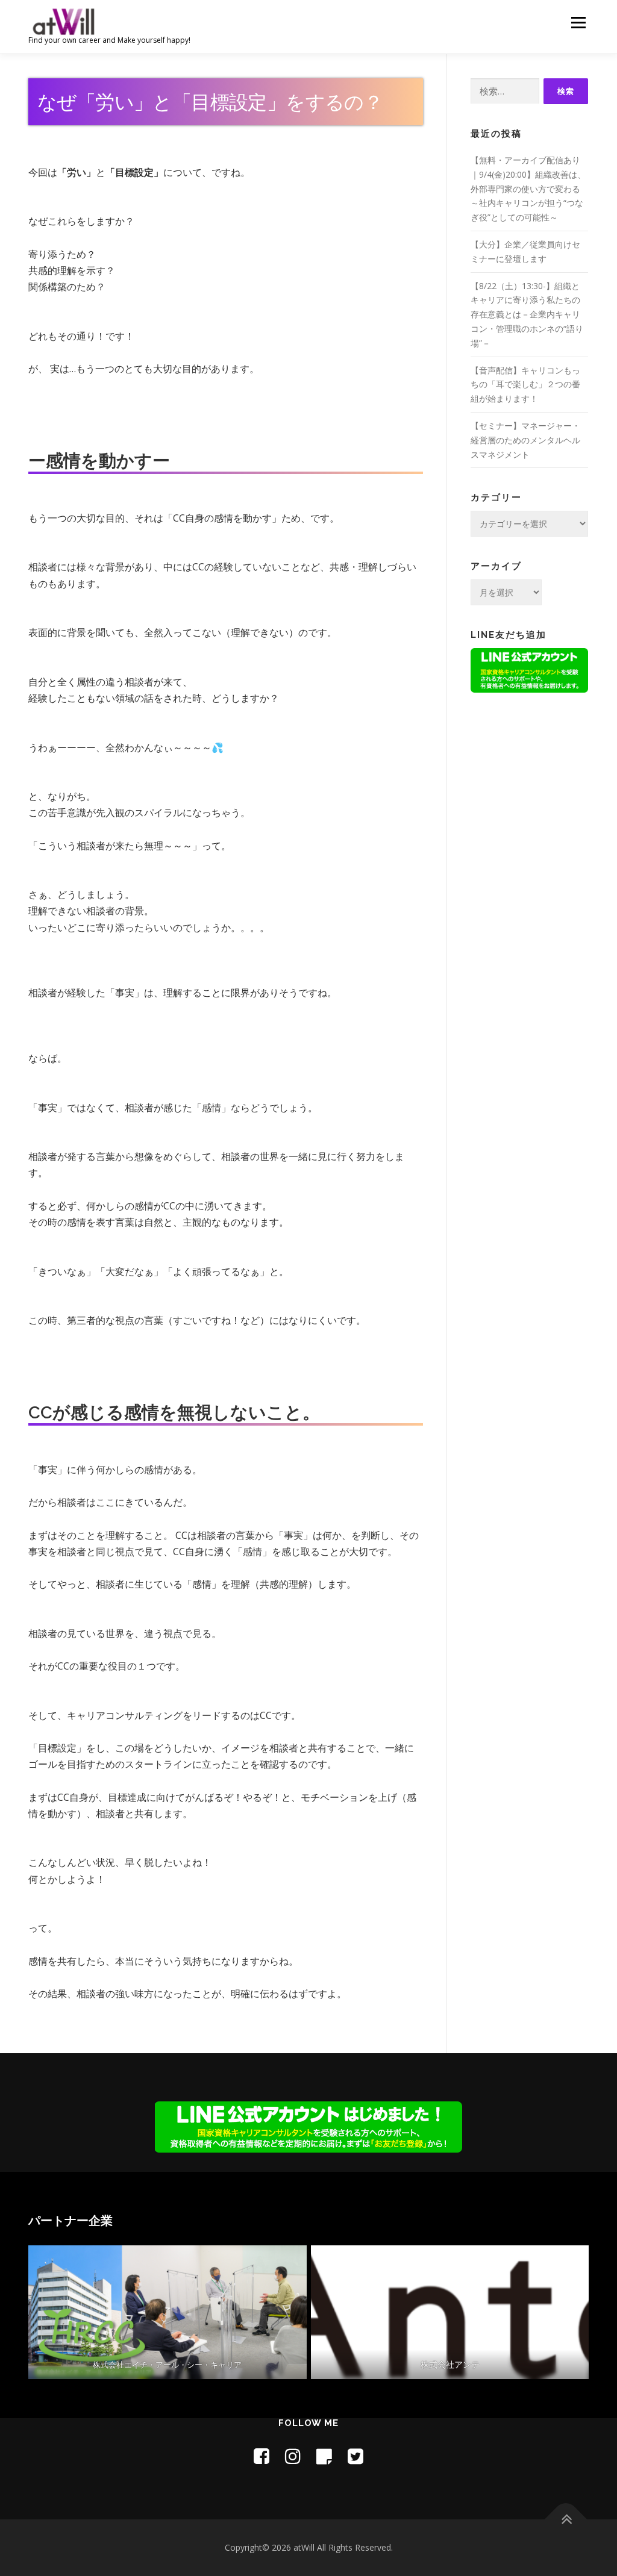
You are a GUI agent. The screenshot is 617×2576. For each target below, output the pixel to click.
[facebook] (262, 2456)
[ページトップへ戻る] (566, 2519)
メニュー (578, 23)
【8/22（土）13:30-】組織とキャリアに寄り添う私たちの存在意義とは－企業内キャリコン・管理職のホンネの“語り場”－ (527, 314)
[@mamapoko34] (355, 2456)
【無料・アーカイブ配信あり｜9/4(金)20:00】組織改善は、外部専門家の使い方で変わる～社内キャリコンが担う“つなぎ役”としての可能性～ (528, 189)
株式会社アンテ (449, 2364)
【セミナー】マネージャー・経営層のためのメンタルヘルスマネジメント (525, 440)
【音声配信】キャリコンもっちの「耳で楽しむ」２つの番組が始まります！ (525, 385)
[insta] (293, 2456)
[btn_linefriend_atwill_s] (529, 669)
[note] (324, 2456)
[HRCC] (168, 2312)
